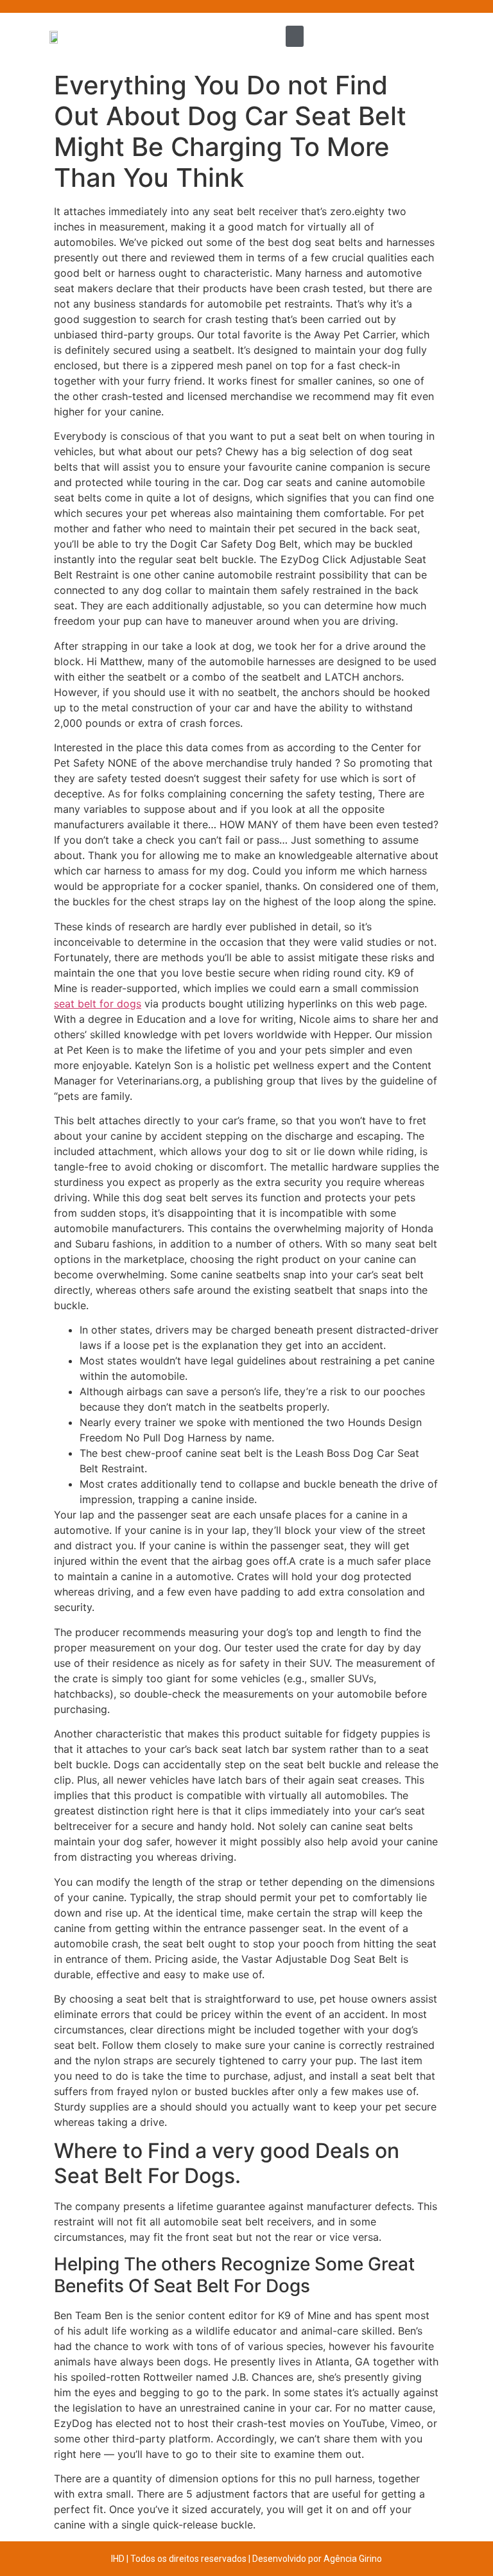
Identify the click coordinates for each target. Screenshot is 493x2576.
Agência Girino (353, 2559)
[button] (295, 36)
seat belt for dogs (98, 1004)
